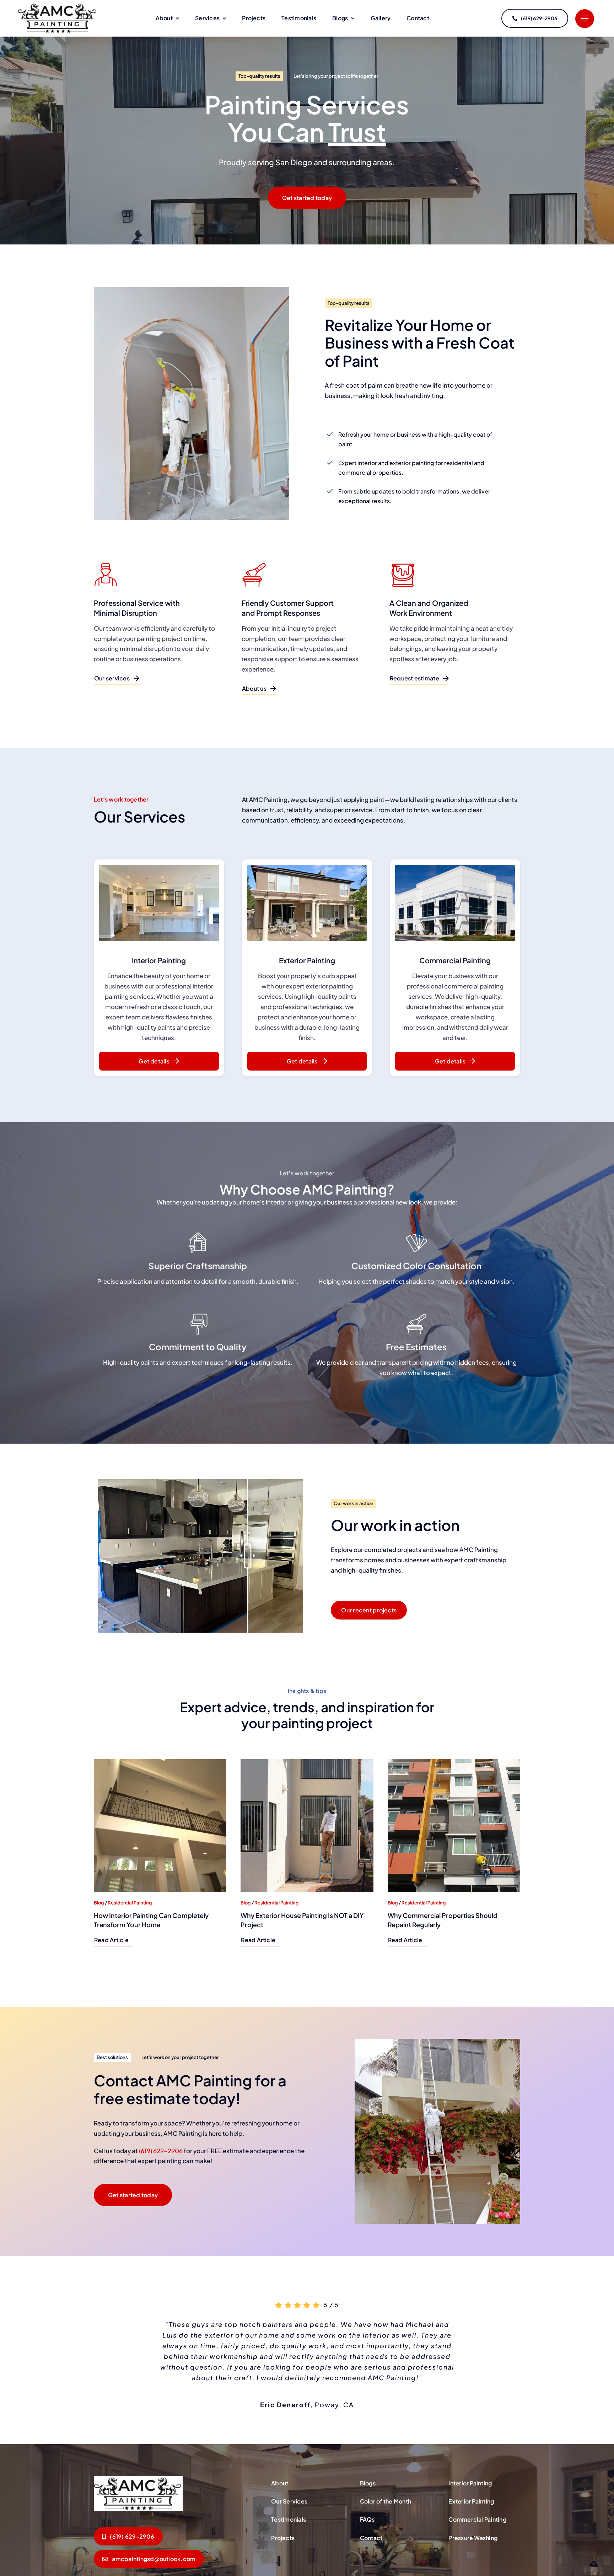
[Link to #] (585, 19)
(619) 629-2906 (161, 2151)
